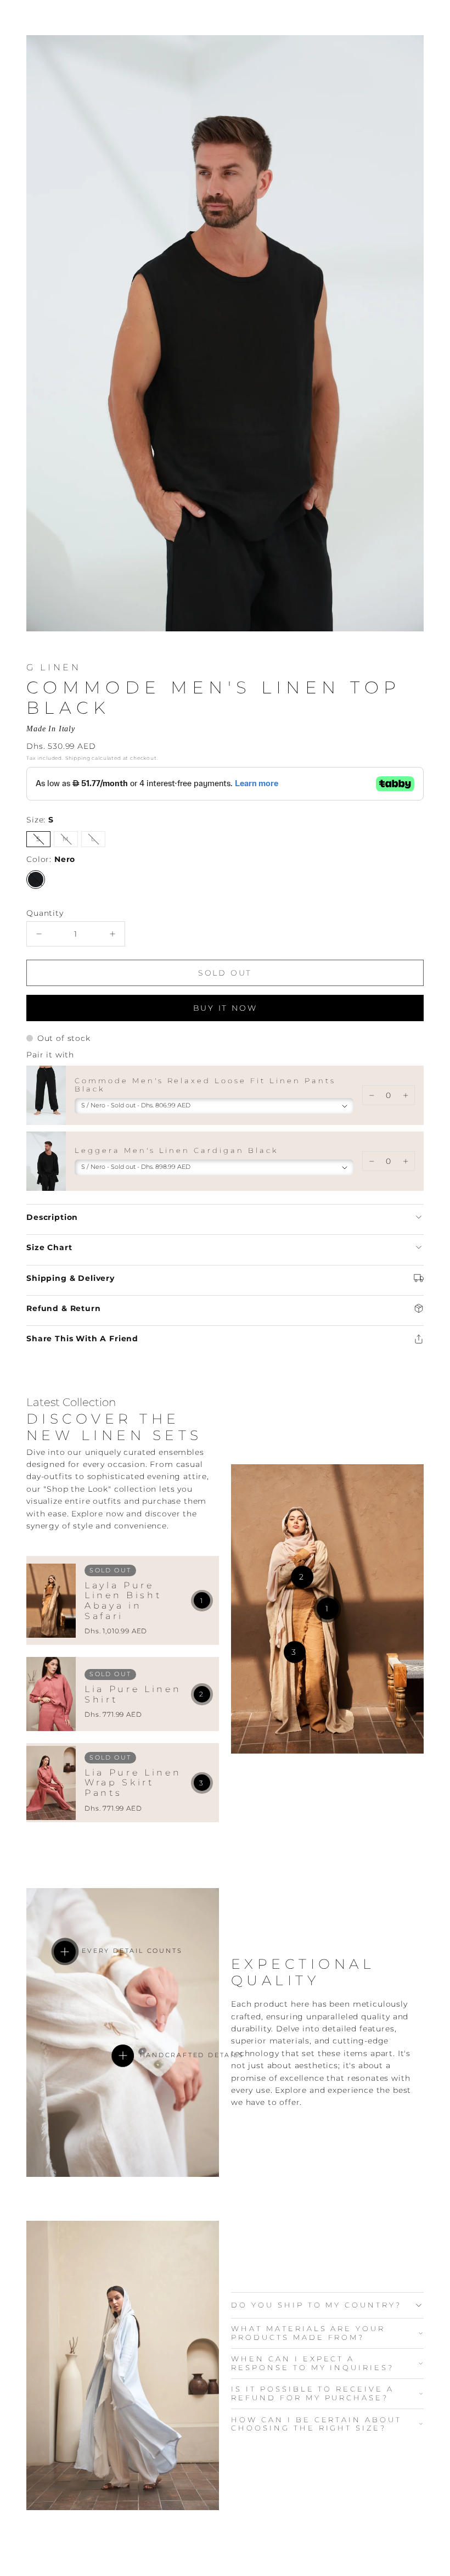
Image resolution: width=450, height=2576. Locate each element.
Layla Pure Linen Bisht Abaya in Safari (123, 1601)
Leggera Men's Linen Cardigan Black (176, 1150)
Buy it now (225, 1008)
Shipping (78, 758)
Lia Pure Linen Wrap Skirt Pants (133, 1783)
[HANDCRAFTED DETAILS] (123, 2056)
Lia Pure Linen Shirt (133, 1694)
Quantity (45, 913)
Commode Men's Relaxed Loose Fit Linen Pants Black (205, 1085)
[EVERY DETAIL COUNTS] (65, 1952)
